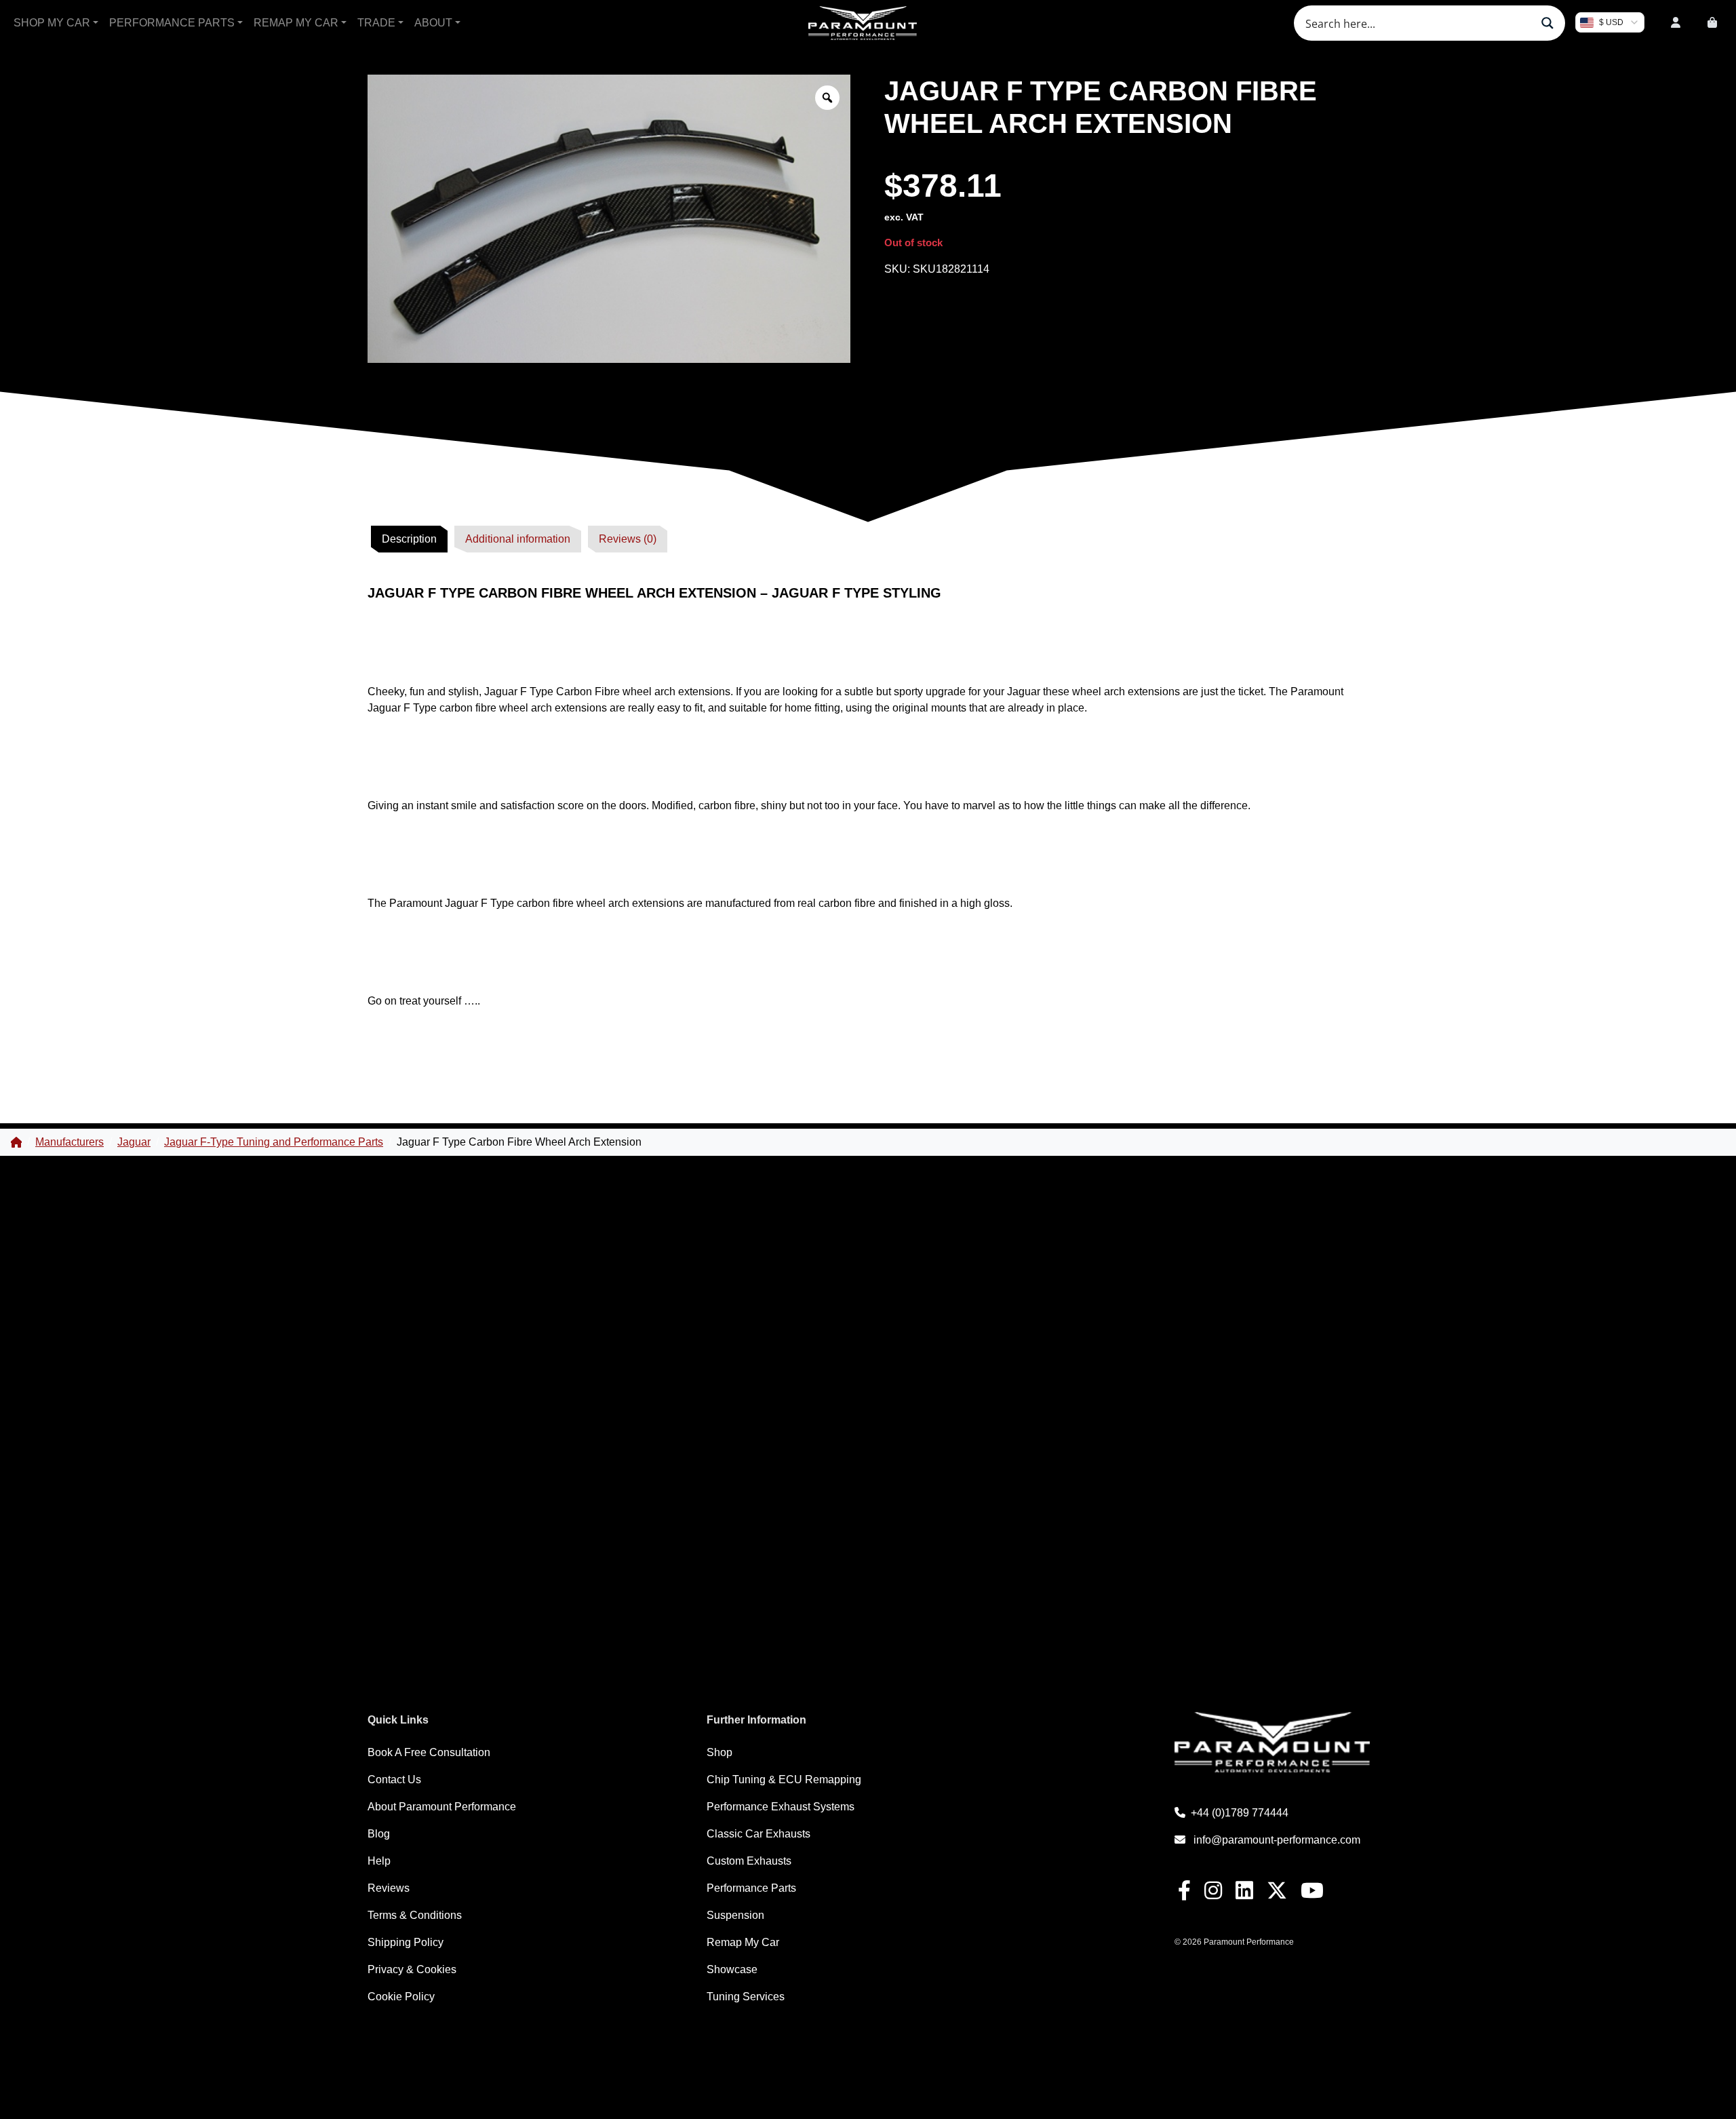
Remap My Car (296, 23)
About (433, 23)
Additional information (518, 539)
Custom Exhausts (749, 1861)
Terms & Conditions (415, 1915)
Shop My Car (52, 23)
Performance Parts (172, 23)
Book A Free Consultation (429, 1752)
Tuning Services (746, 1997)
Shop (719, 1752)
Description (409, 539)
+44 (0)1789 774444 (1240, 1813)
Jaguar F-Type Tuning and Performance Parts (274, 1142)
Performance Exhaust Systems (781, 1807)
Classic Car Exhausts (758, 1834)
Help (379, 1861)
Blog (379, 1834)
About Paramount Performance (442, 1807)
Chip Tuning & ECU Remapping (784, 1780)
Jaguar (134, 1142)
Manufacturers (70, 1142)
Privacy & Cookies (412, 1969)
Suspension (735, 1915)
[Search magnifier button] (1547, 23)
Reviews (389, 1888)
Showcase (732, 1969)
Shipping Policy (406, 1942)
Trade (376, 23)
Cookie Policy (401, 1997)
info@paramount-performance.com (1277, 1840)
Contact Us (394, 1780)
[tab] (409, 539)
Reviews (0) (628, 539)
